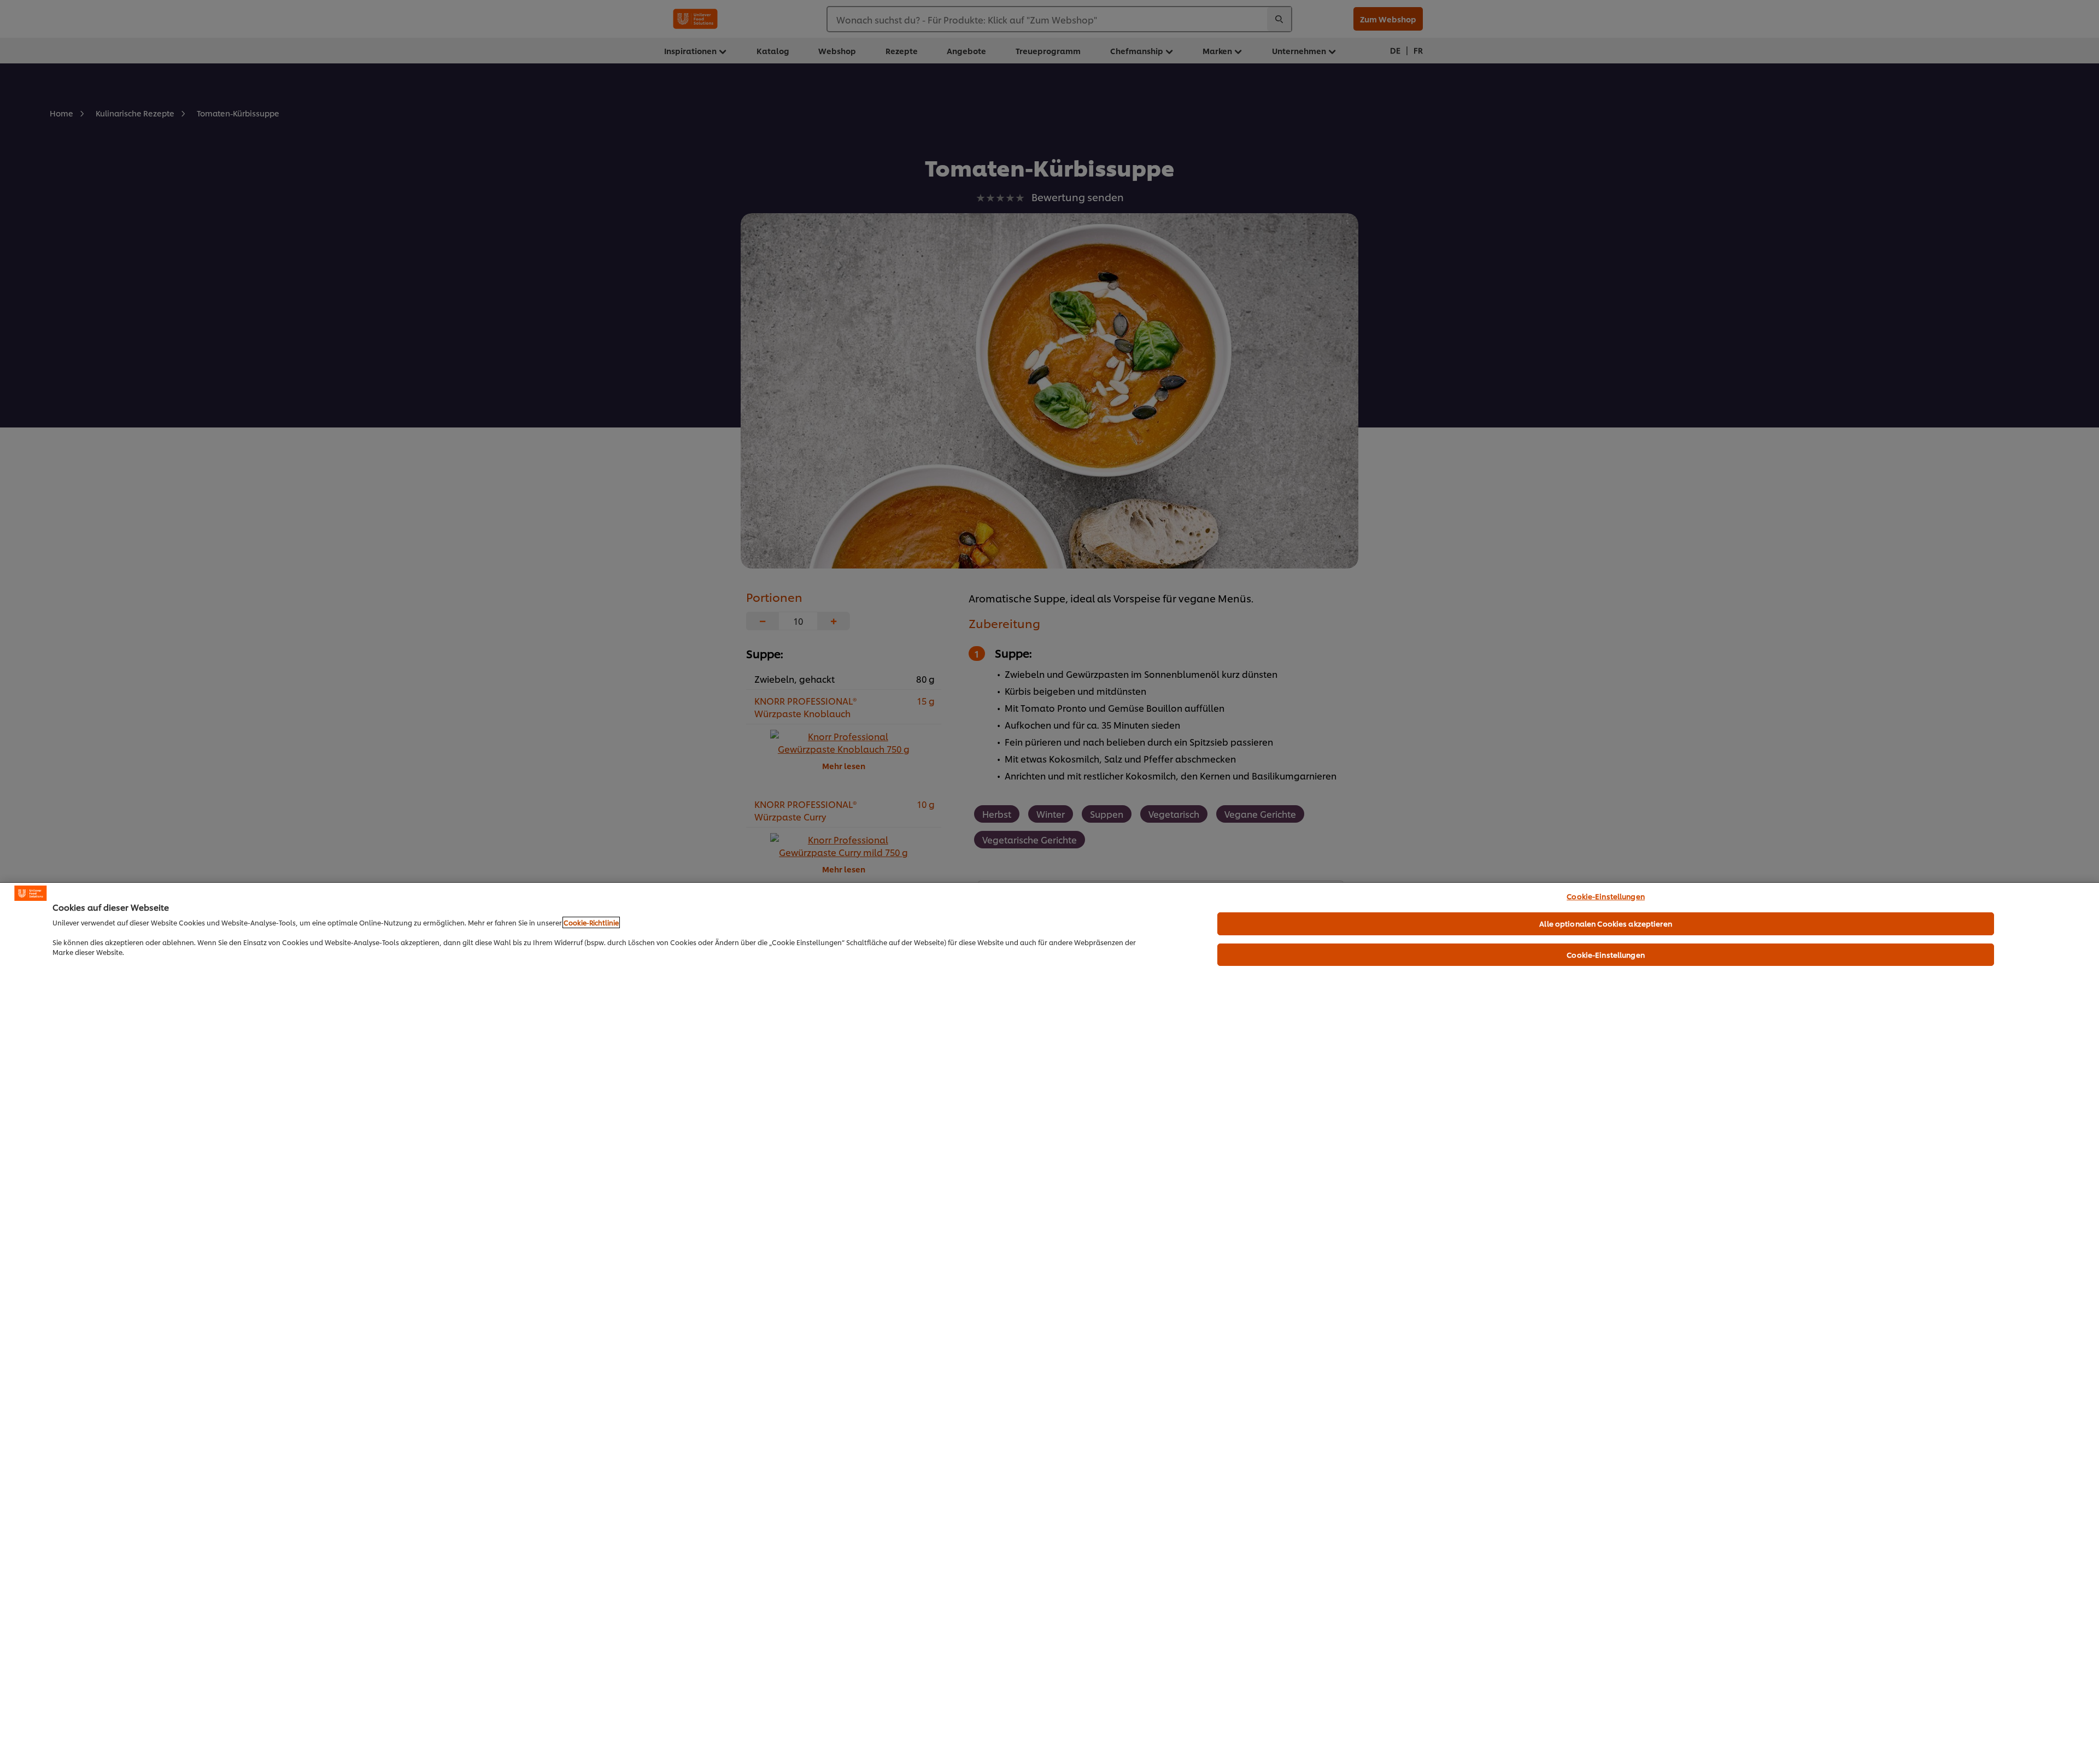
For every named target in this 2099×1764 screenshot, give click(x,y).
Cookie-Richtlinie (591, 922)
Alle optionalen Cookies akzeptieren (1606, 923)
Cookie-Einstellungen (1606, 896)
